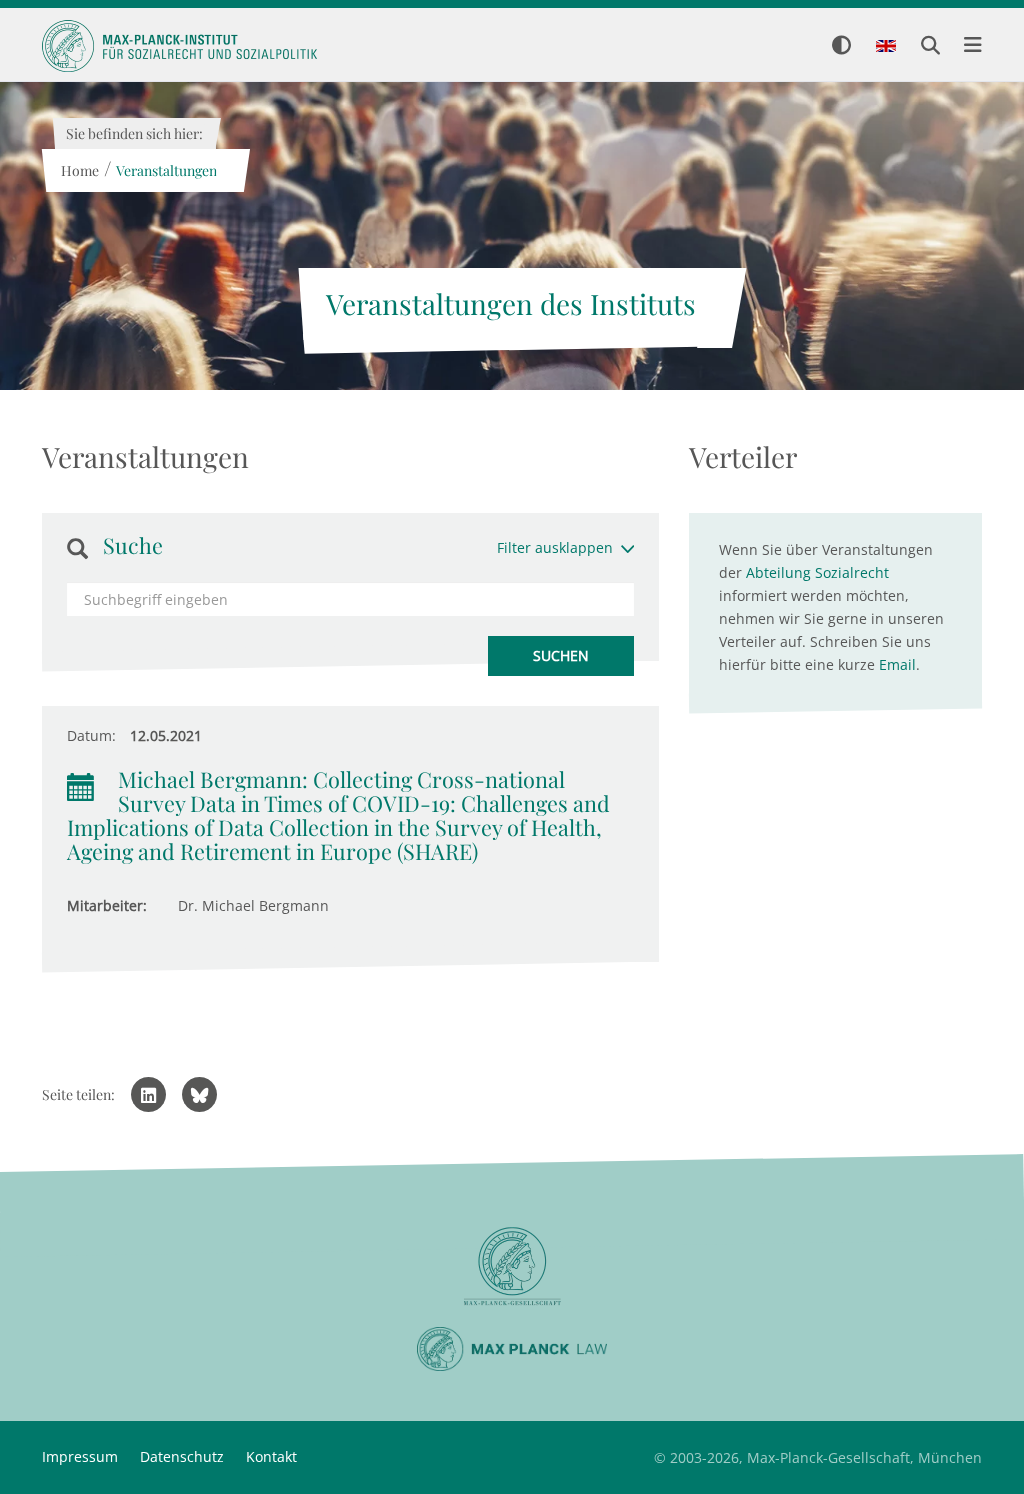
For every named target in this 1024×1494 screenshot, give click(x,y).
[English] (886, 47)
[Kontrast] (841, 46)
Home (79, 170)
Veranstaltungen (165, 170)
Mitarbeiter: (107, 905)
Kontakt (271, 1456)
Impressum (80, 1456)
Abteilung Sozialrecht (817, 572)
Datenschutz (182, 1456)
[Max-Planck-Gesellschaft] (512, 1266)
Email (897, 664)
